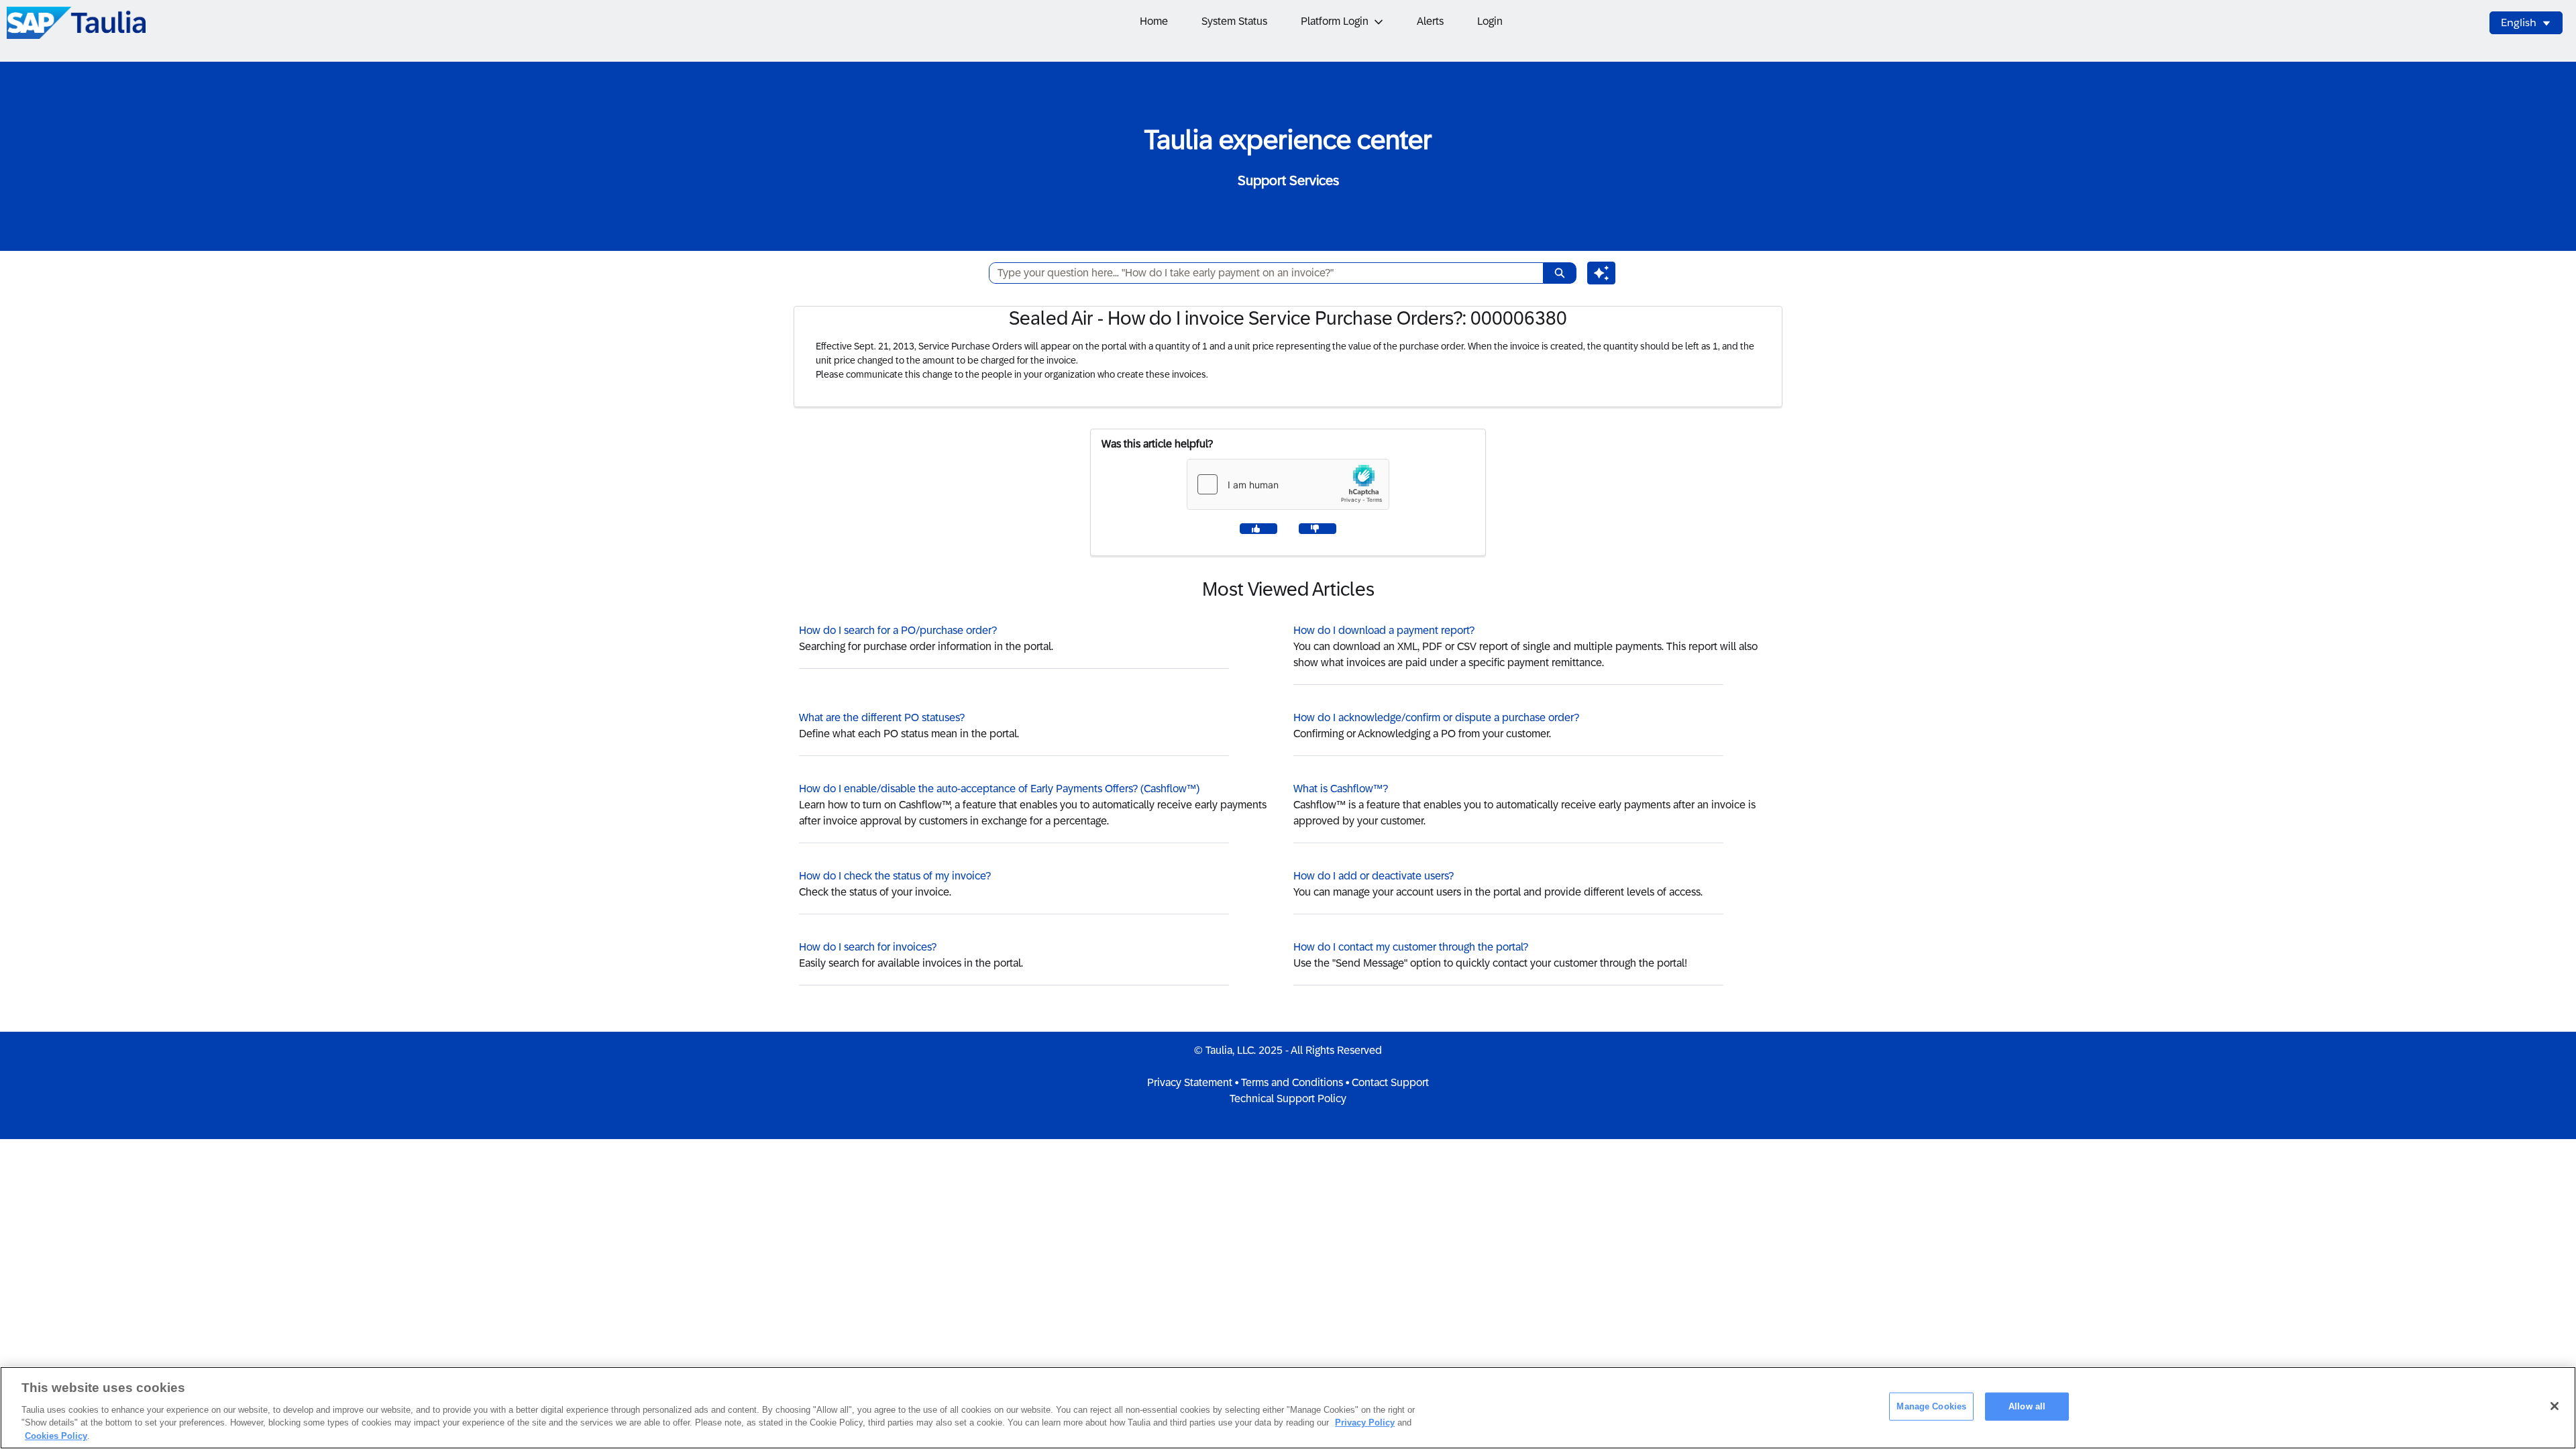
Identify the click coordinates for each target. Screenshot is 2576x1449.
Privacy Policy (1365, 1423)
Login (1490, 21)
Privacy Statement (1190, 1082)
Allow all (2027, 1406)
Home (1154, 21)
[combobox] (1261, 273)
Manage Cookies (1931, 1406)
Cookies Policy (56, 1435)
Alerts (1430, 21)
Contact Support (1390, 1082)
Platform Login (1335, 21)
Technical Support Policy (1288, 1098)
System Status (1234, 21)
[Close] (2555, 1406)
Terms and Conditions (1292, 1082)
